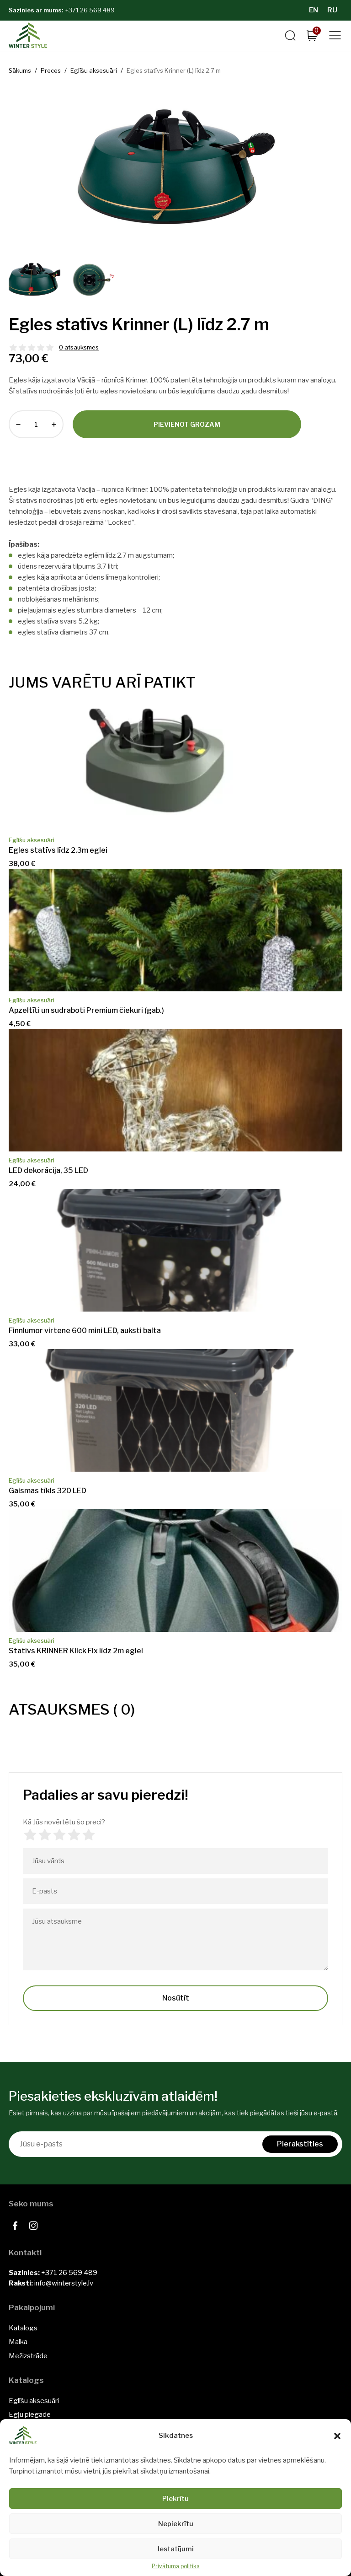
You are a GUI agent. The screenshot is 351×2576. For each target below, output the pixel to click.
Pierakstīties (300, 2144)
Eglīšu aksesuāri (34, 2401)
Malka (18, 2342)
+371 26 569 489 (90, 10)
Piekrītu (175, 2499)
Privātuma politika (176, 2566)
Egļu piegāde (30, 2415)
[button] (337, 2436)
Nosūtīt (176, 1998)
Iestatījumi (176, 2549)
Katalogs (23, 2328)
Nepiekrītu (176, 2524)
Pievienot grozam (187, 424)
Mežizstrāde (28, 2356)
